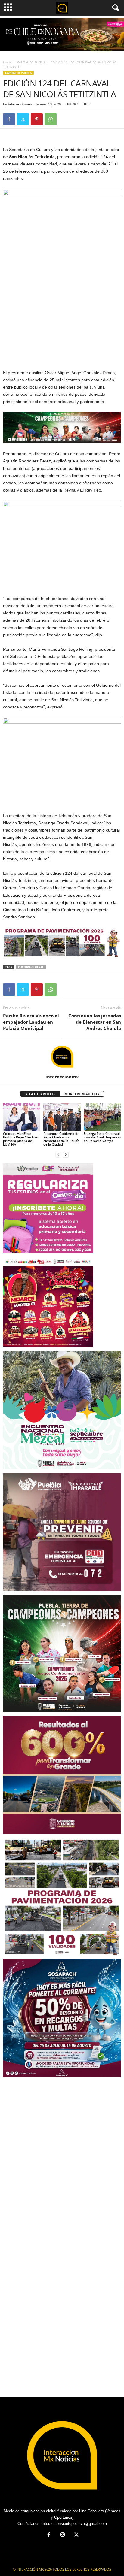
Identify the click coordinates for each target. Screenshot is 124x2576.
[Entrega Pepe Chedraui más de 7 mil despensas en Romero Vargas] (102, 1117)
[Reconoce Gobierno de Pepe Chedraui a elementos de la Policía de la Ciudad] (62, 1117)
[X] (23, 119)
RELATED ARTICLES (40, 1094)
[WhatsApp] (51, 119)
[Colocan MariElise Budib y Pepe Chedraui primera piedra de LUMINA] (22, 1117)
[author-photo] (62, 1056)
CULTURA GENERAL (31, 967)
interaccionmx (20, 104)
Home (7, 62)
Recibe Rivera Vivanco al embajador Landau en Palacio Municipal (31, 1022)
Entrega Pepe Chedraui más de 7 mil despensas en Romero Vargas (102, 1137)
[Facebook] (9, 119)
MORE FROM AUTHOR (82, 1094)
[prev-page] (58, 1155)
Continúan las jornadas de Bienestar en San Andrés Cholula (95, 1022)
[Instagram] (63, 2535)
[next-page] (66, 1155)
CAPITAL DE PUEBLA (31, 62)
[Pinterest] (37, 119)
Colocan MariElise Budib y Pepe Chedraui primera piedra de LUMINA (21, 1139)
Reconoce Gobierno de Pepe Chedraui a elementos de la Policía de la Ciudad (61, 1139)
